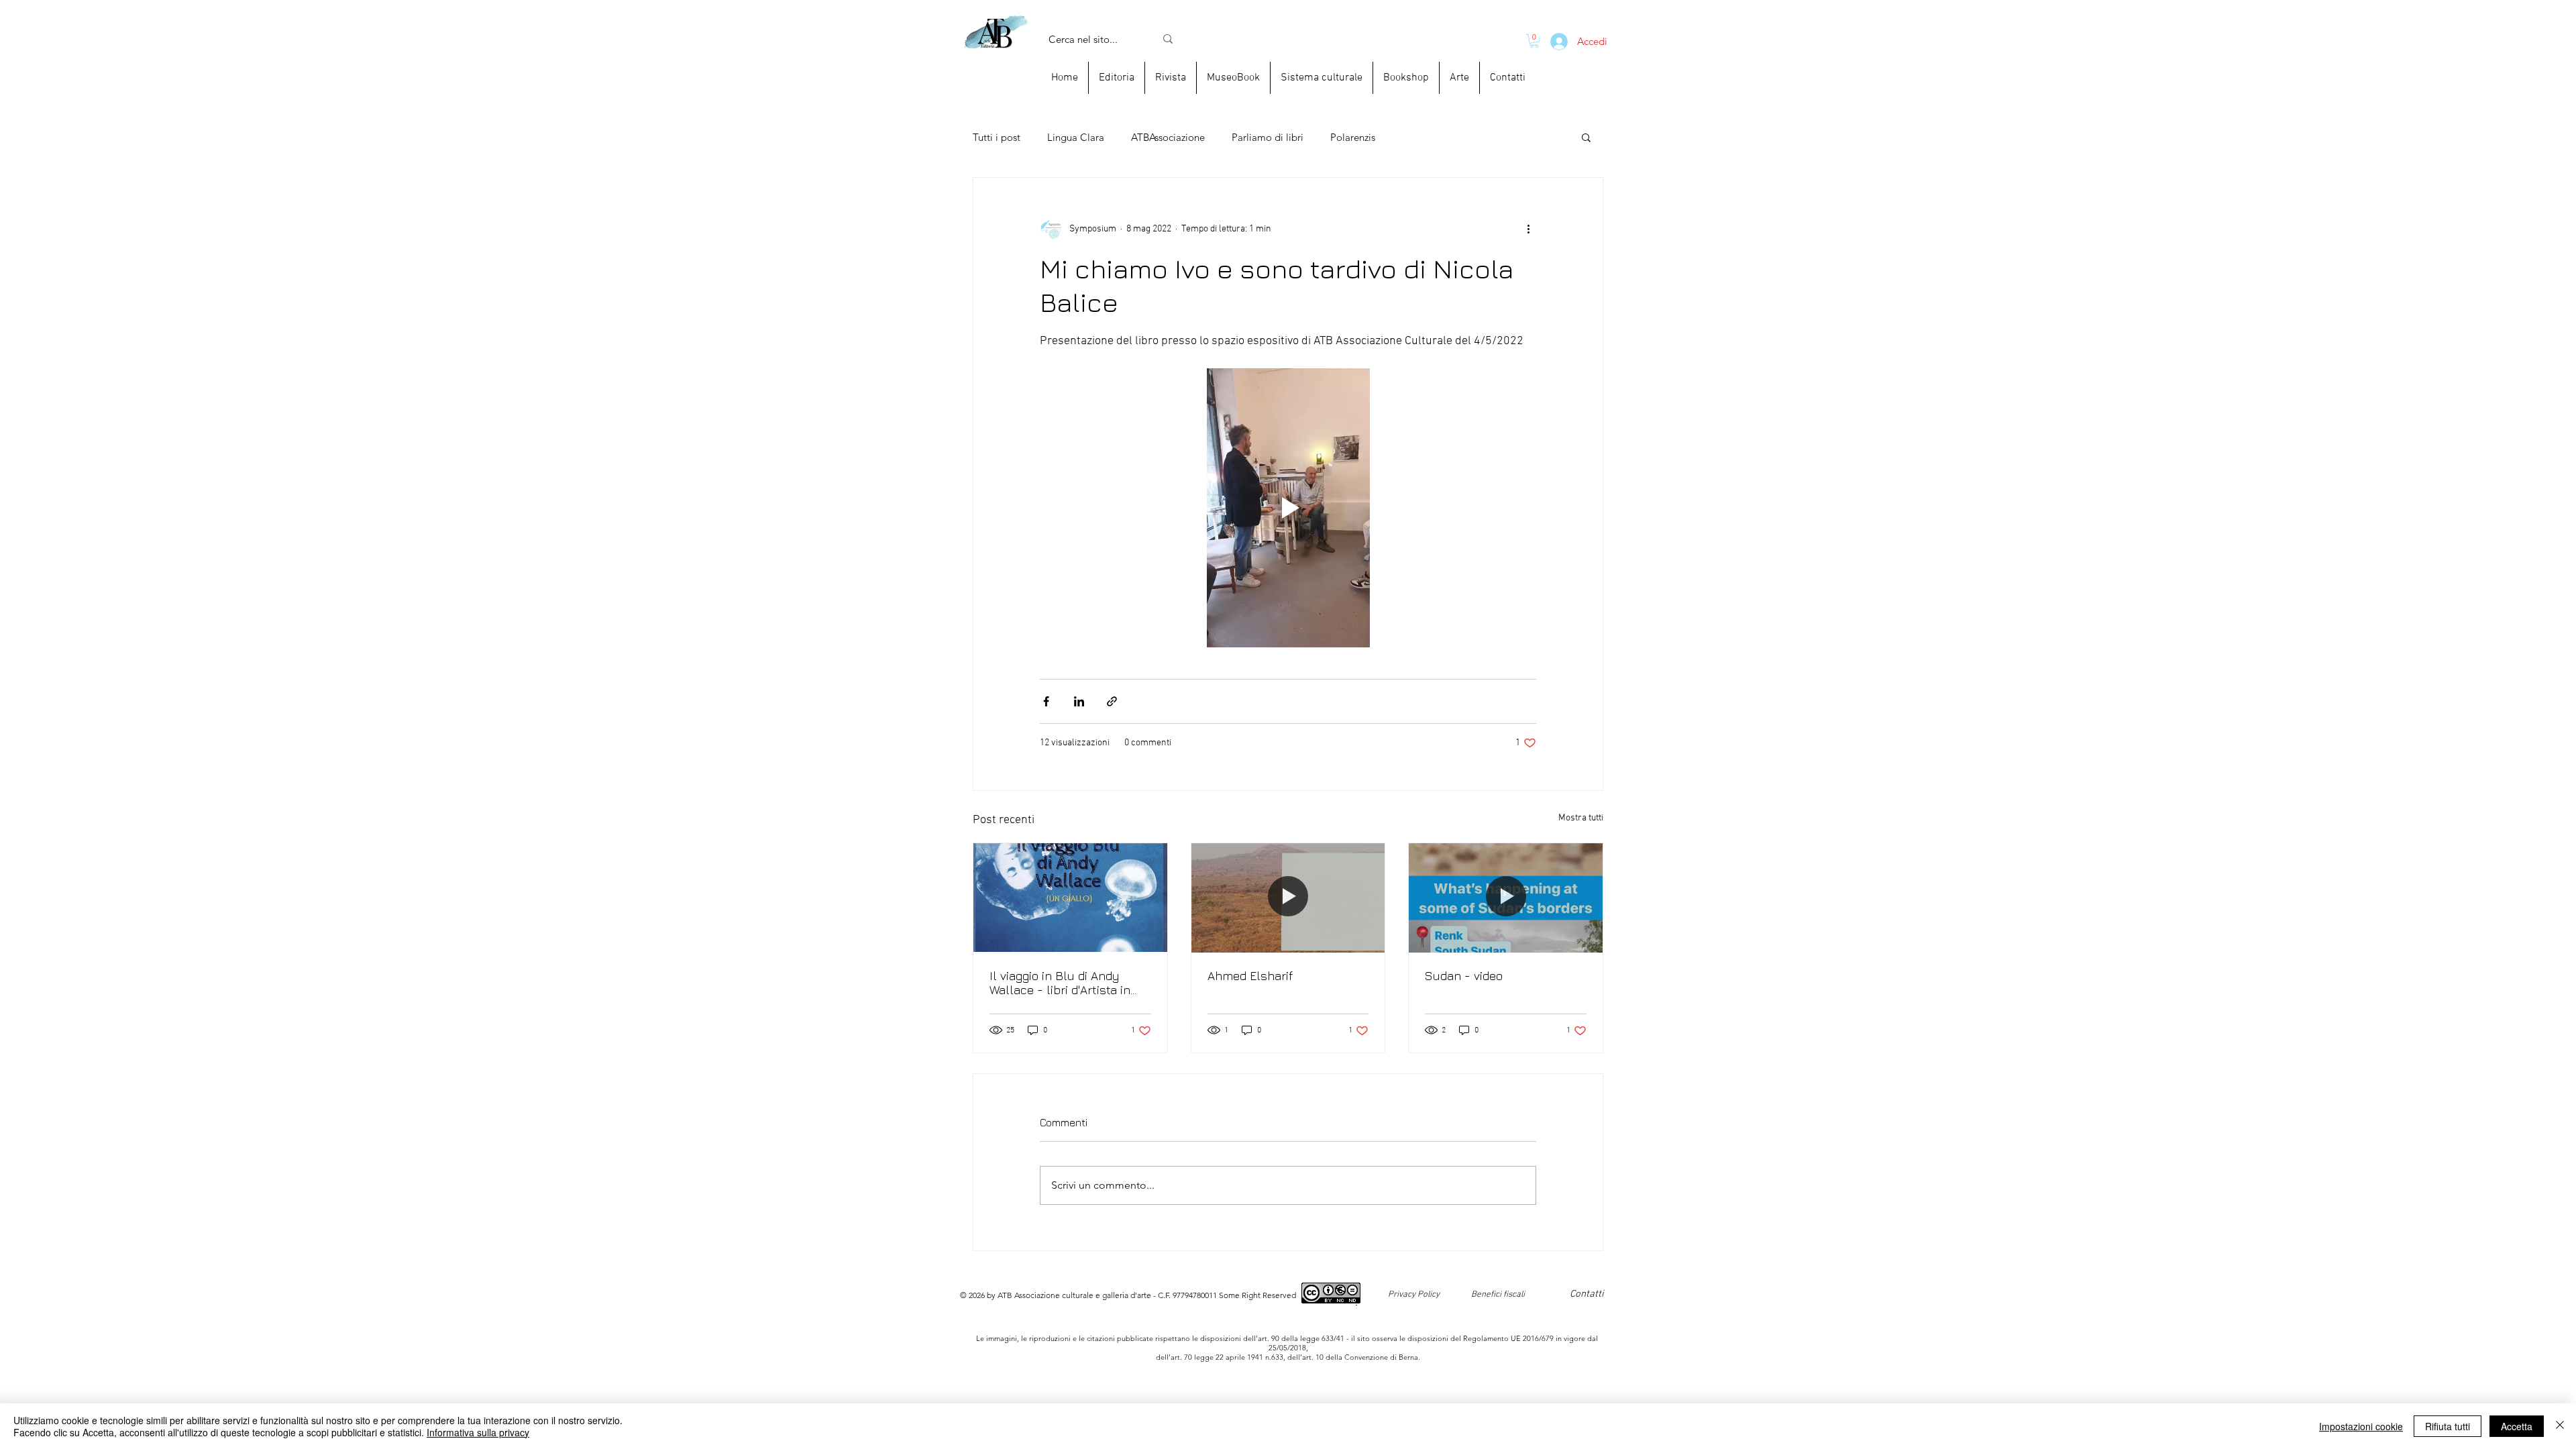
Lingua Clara (1076, 137)
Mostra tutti (1581, 818)
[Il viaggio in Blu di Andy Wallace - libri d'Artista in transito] (1070, 898)
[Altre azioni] (1528, 229)
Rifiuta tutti (2448, 1426)
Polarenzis (1353, 137)
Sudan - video (1464, 976)
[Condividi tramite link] (1112, 701)
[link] (1534, 41)
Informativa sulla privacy (478, 1432)
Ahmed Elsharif (1250, 976)
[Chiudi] (2560, 1426)
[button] (1586, 137)
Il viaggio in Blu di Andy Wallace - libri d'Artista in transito (1060, 983)
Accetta (2517, 1426)
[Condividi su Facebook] (1046, 701)
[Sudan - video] (1506, 898)
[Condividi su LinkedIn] (1079, 701)
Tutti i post (997, 137)
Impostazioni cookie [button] (2361, 1426)
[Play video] (1288, 508)
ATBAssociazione (1168, 137)
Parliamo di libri (1268, 137)
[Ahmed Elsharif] (1288, 898)
